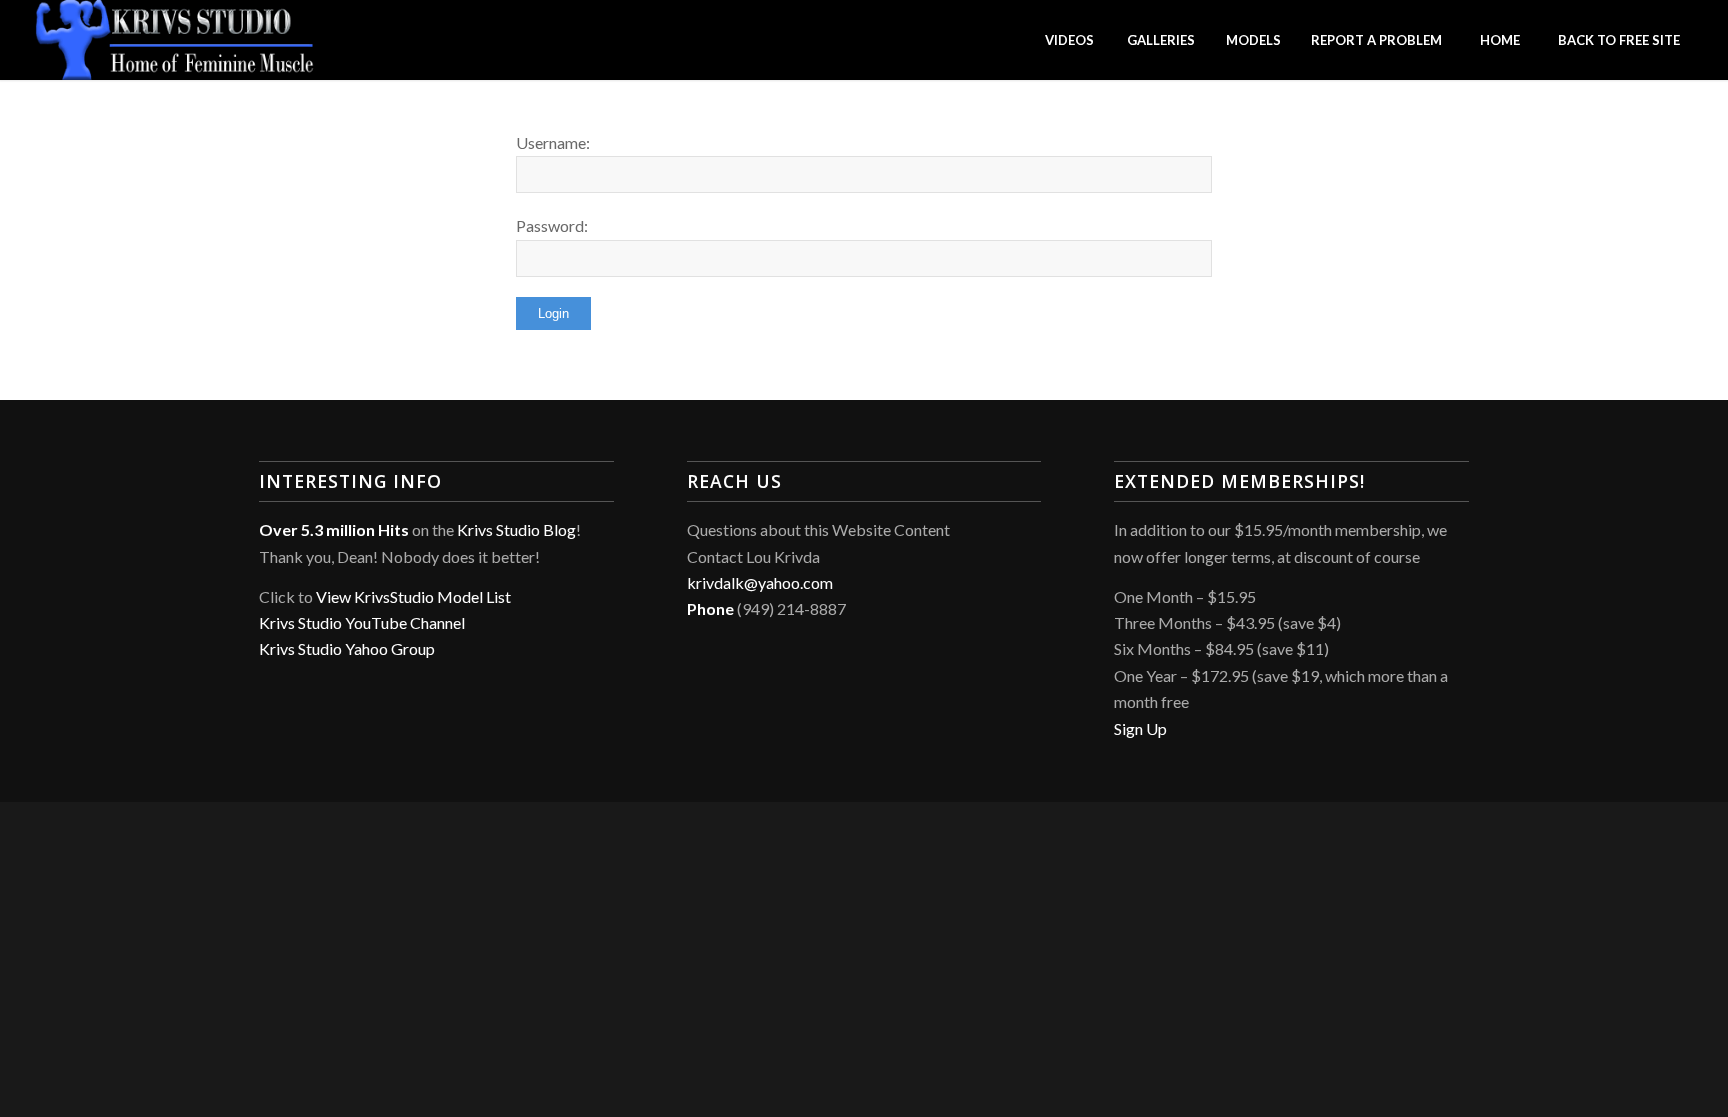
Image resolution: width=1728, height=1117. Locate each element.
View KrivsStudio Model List (413, 596)
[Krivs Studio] (175, 40)
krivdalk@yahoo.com (760, 582)
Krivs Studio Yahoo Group (347, 648)
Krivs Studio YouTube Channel (362, 622)
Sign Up (1140, 728)
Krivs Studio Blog (516, 529)
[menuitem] (1069, 40)
